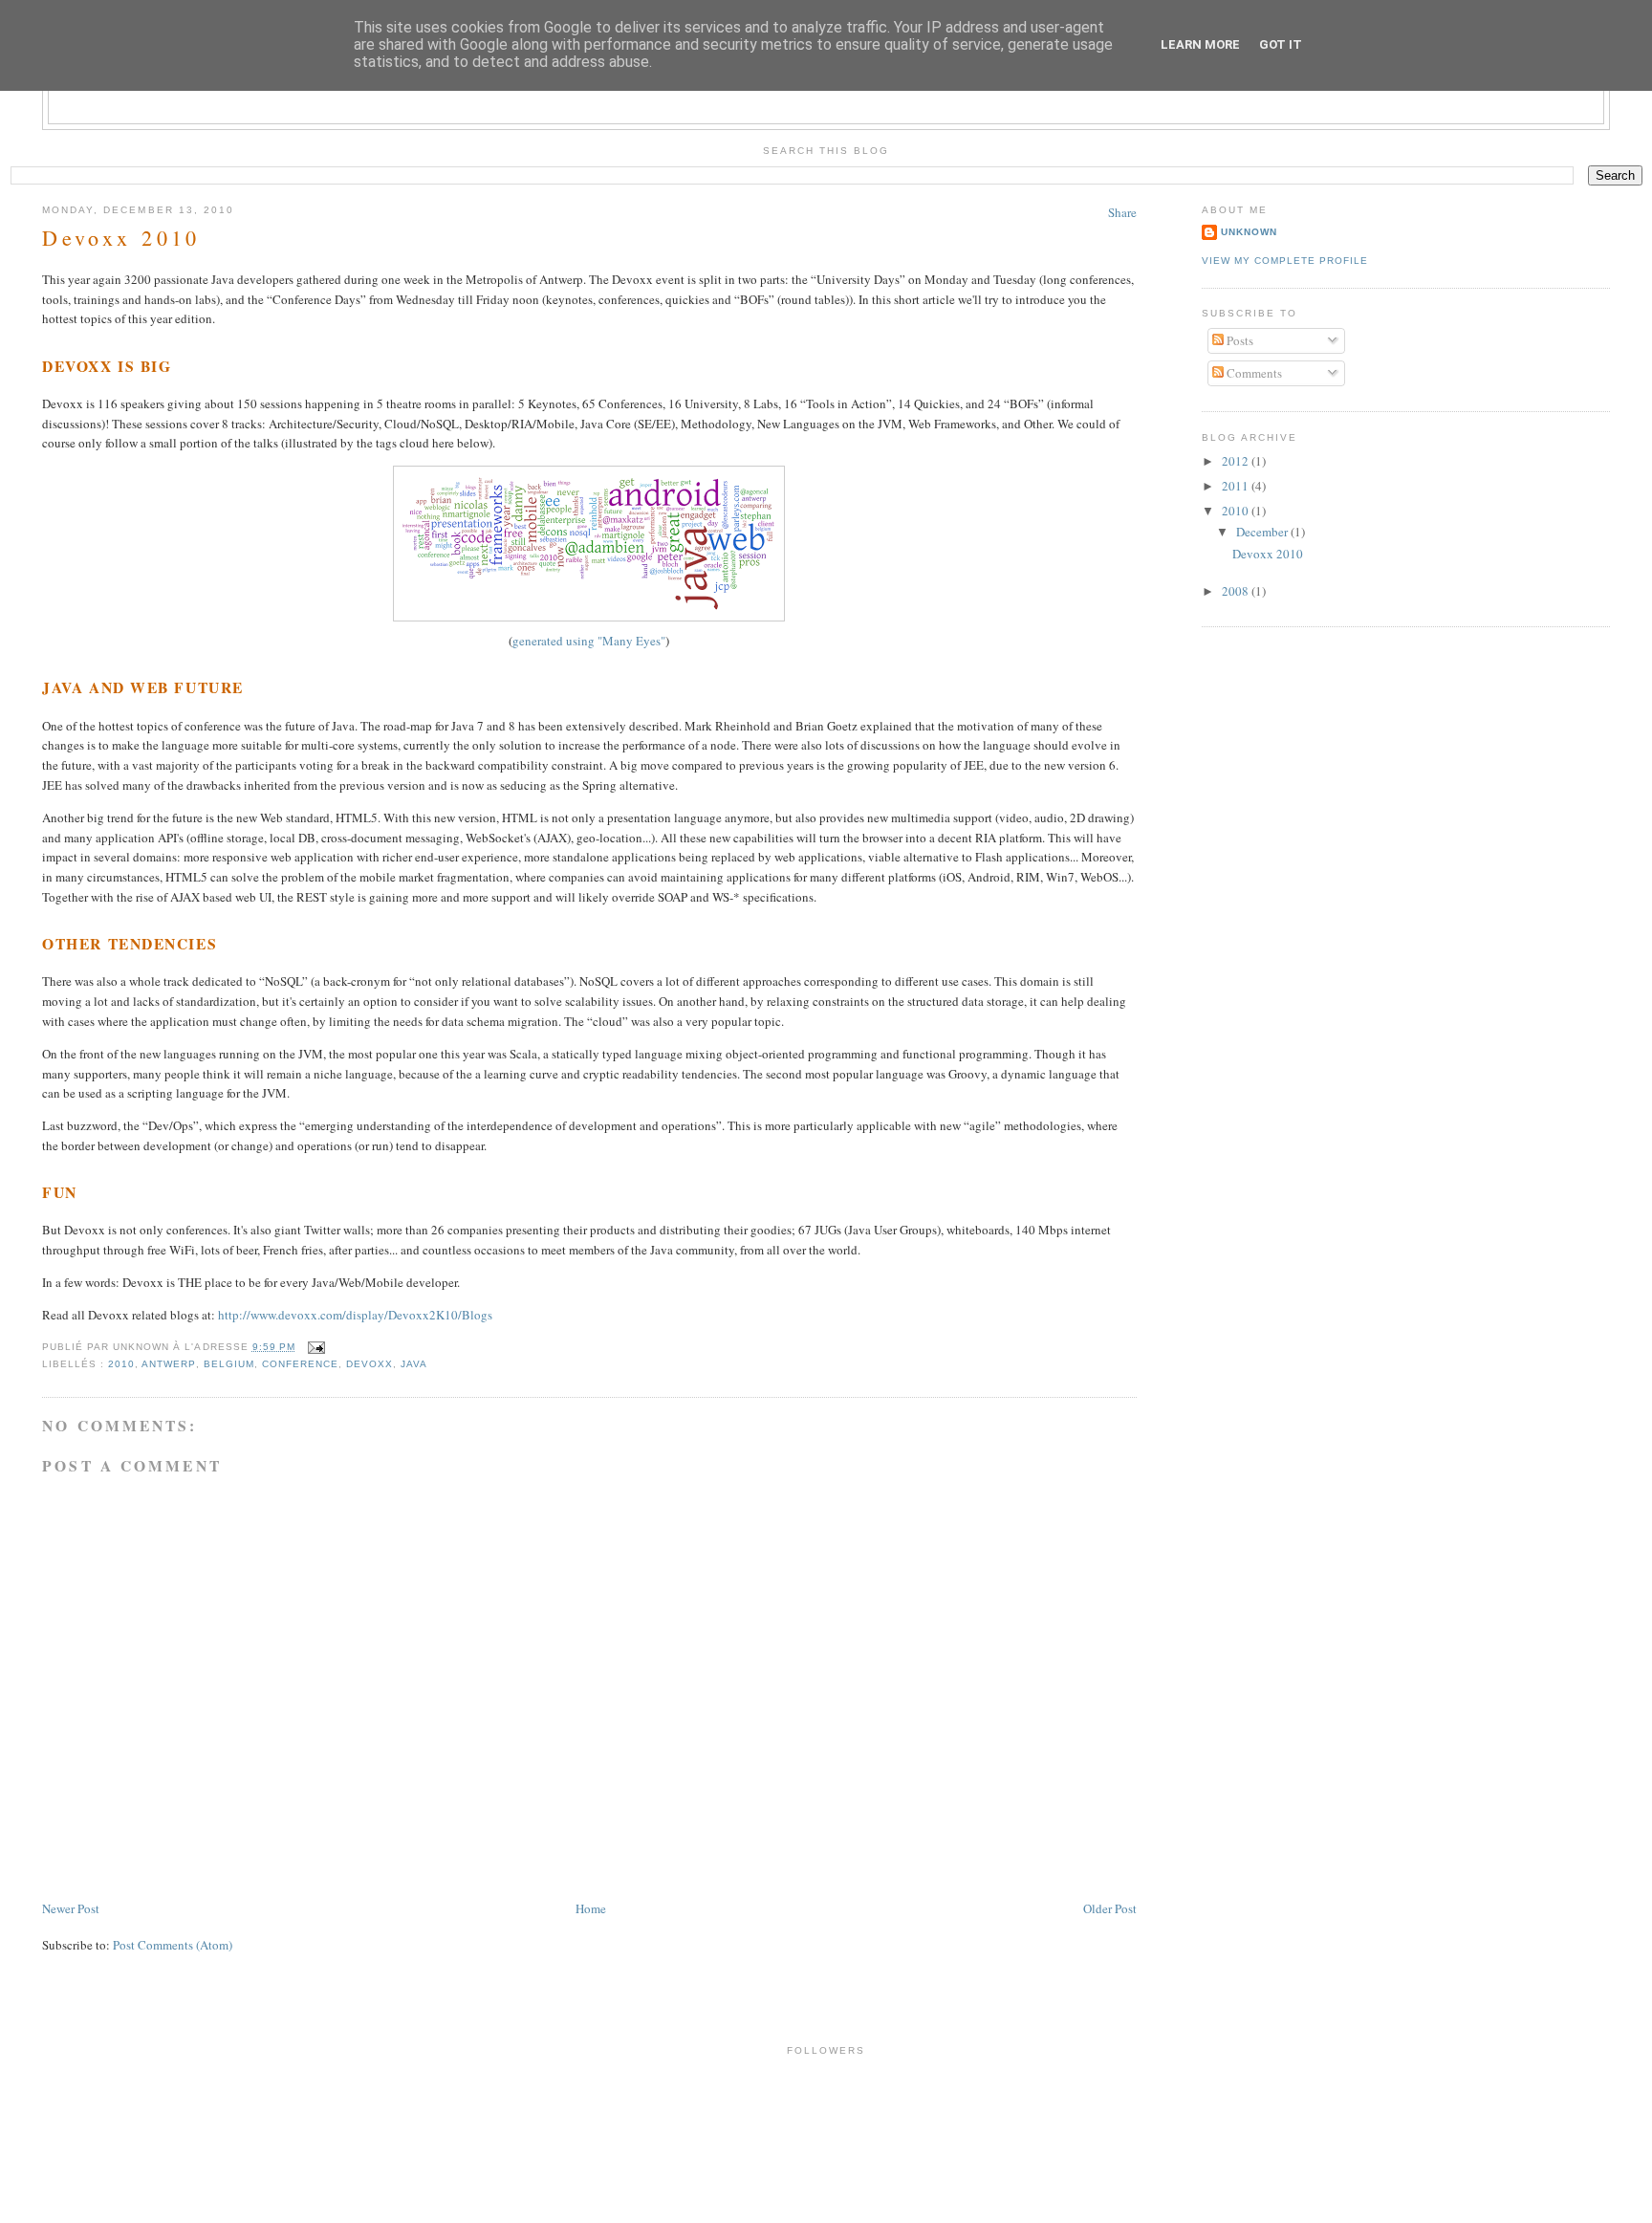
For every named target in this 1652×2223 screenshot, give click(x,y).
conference (300, 1364)
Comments (1253, 373)
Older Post (1110, 1908)
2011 (1237, 486)
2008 (1237, 591)
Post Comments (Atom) (173, 1945)
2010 (121, 1364)
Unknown (1249, 232)
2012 (1237, 461)
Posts (1239, 340)
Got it (1281, 44)
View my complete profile (1285, 261)
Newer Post (71, 1908)
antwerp (168, 1364)
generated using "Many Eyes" (589, 641)
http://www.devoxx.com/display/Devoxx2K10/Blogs (355, 1315)
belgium (229, 1364)
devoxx (370, 1364)
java (414, 1364)
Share (1122, 212)
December (1263, 532)
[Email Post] (314, 1347)
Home (591, 1908)
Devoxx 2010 (121, 238)
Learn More (1200, 44)
